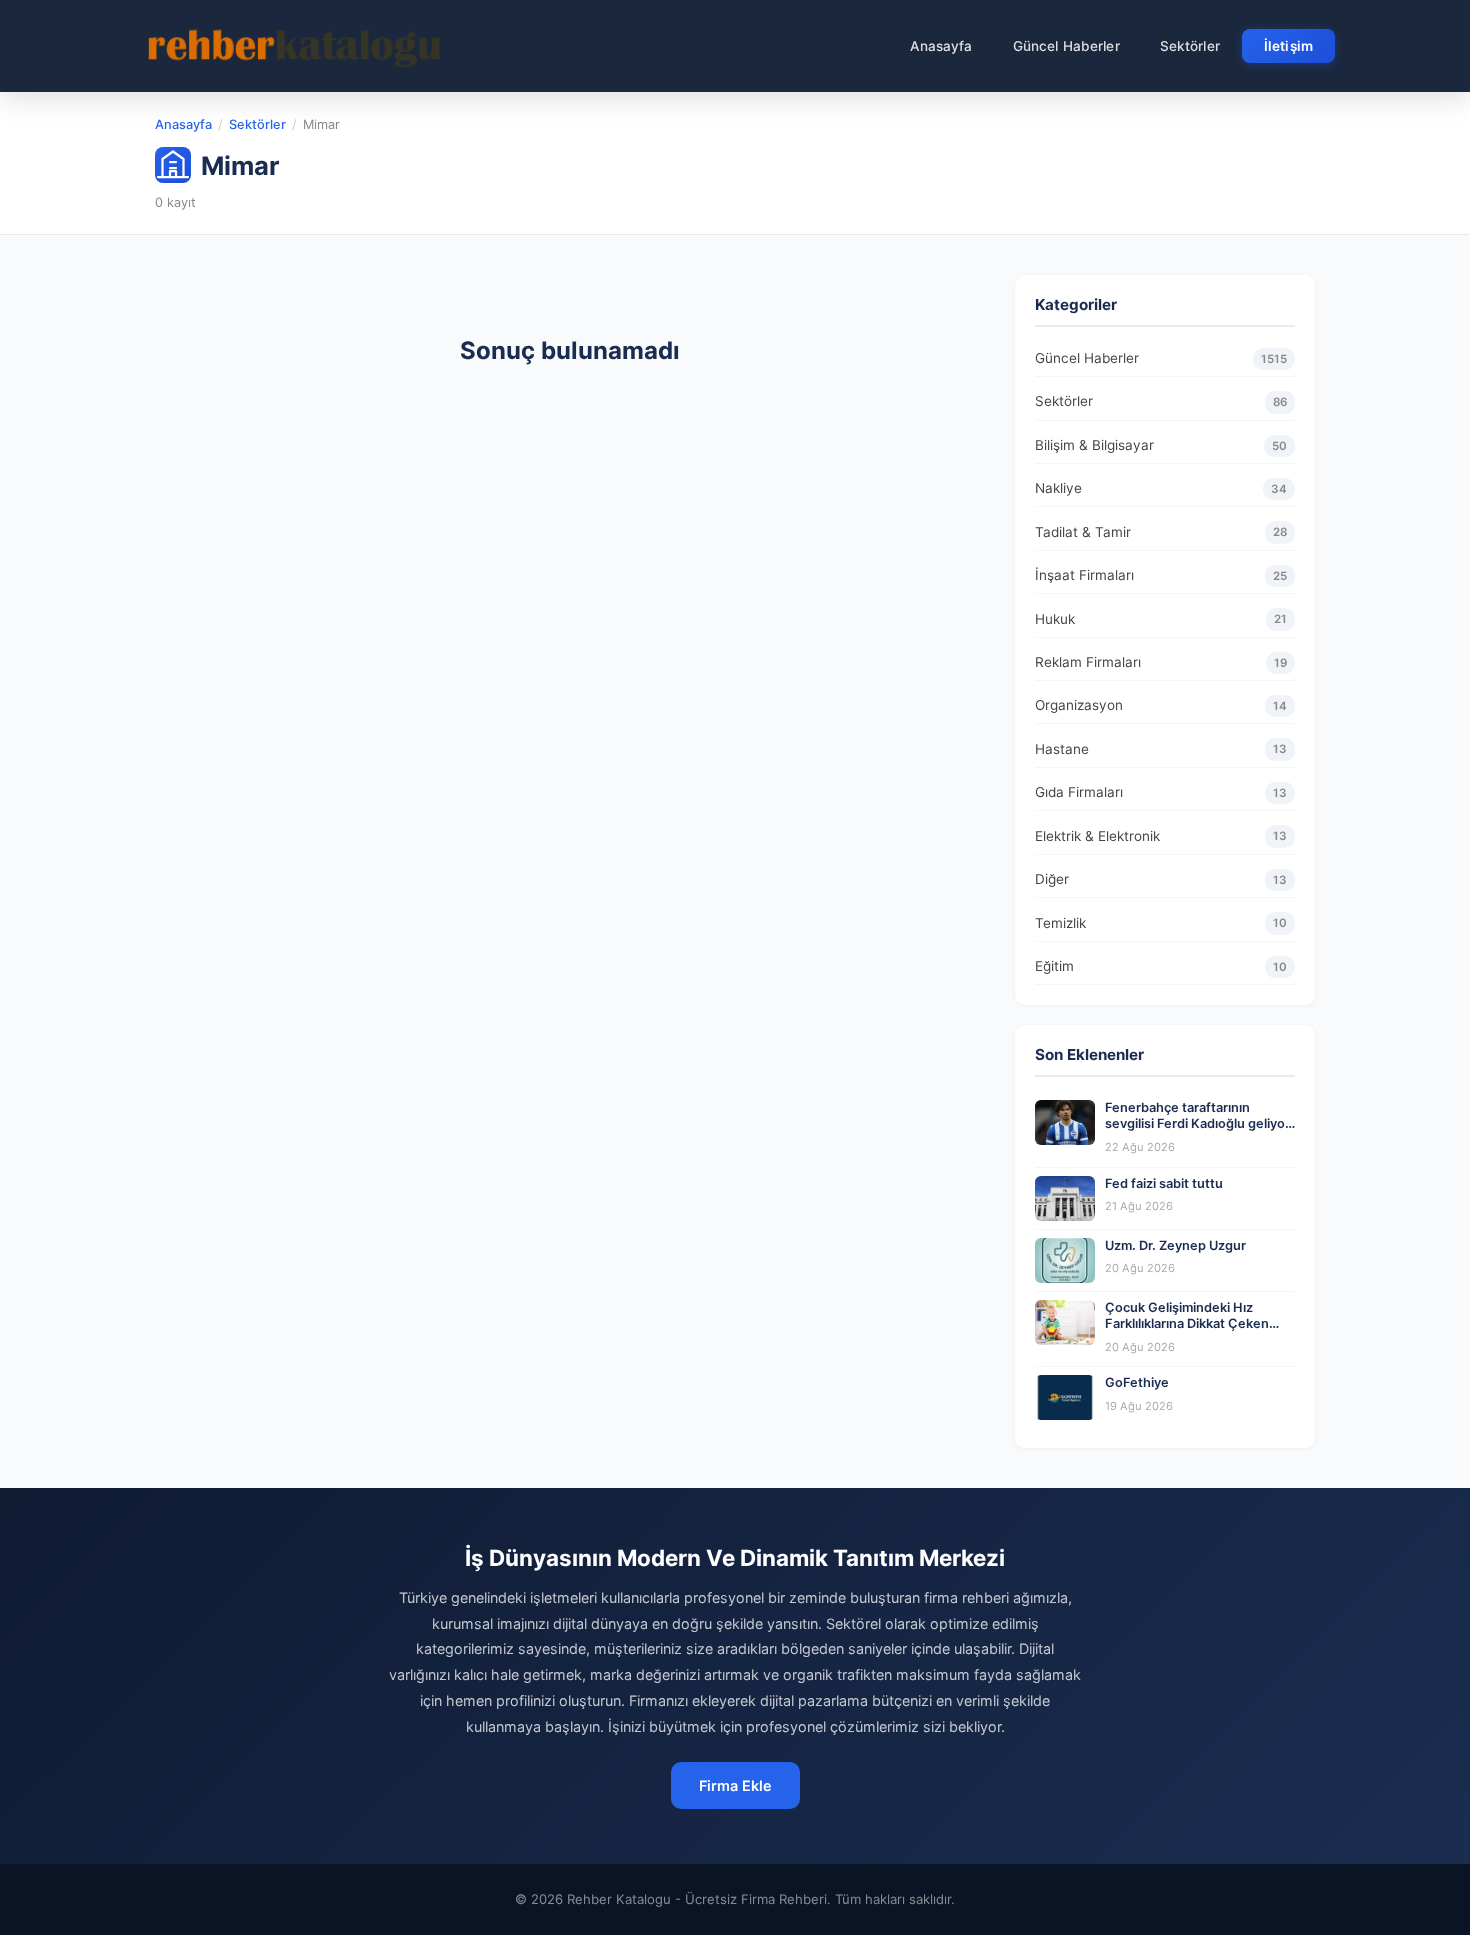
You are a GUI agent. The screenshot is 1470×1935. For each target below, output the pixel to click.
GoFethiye (1137, 1382)
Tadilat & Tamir (1161, 532)
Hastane (1161, 749)
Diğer (1161, 879)
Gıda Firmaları (1161, 792)
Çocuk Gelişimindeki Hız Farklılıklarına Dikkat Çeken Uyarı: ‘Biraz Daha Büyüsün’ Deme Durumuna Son (1187, 1332)
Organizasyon (1161, 705)
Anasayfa (941, 46)
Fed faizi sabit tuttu (1164, 1183)
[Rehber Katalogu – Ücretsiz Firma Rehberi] (294, 46)
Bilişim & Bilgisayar (1161, 445)
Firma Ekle (735, 1785)
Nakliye (1161, 488)
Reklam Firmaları (1161, 662)
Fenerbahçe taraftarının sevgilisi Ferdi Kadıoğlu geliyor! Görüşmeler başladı (1199, 1124)
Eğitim (1161, 966)
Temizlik (1161, 923)
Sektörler (1190, 46)
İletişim (1288, 46)
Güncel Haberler (1066, 46)
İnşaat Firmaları (1161, 575)
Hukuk (1161, 619)
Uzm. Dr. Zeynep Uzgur (1175, 1245)
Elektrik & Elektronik (1161, 836)
